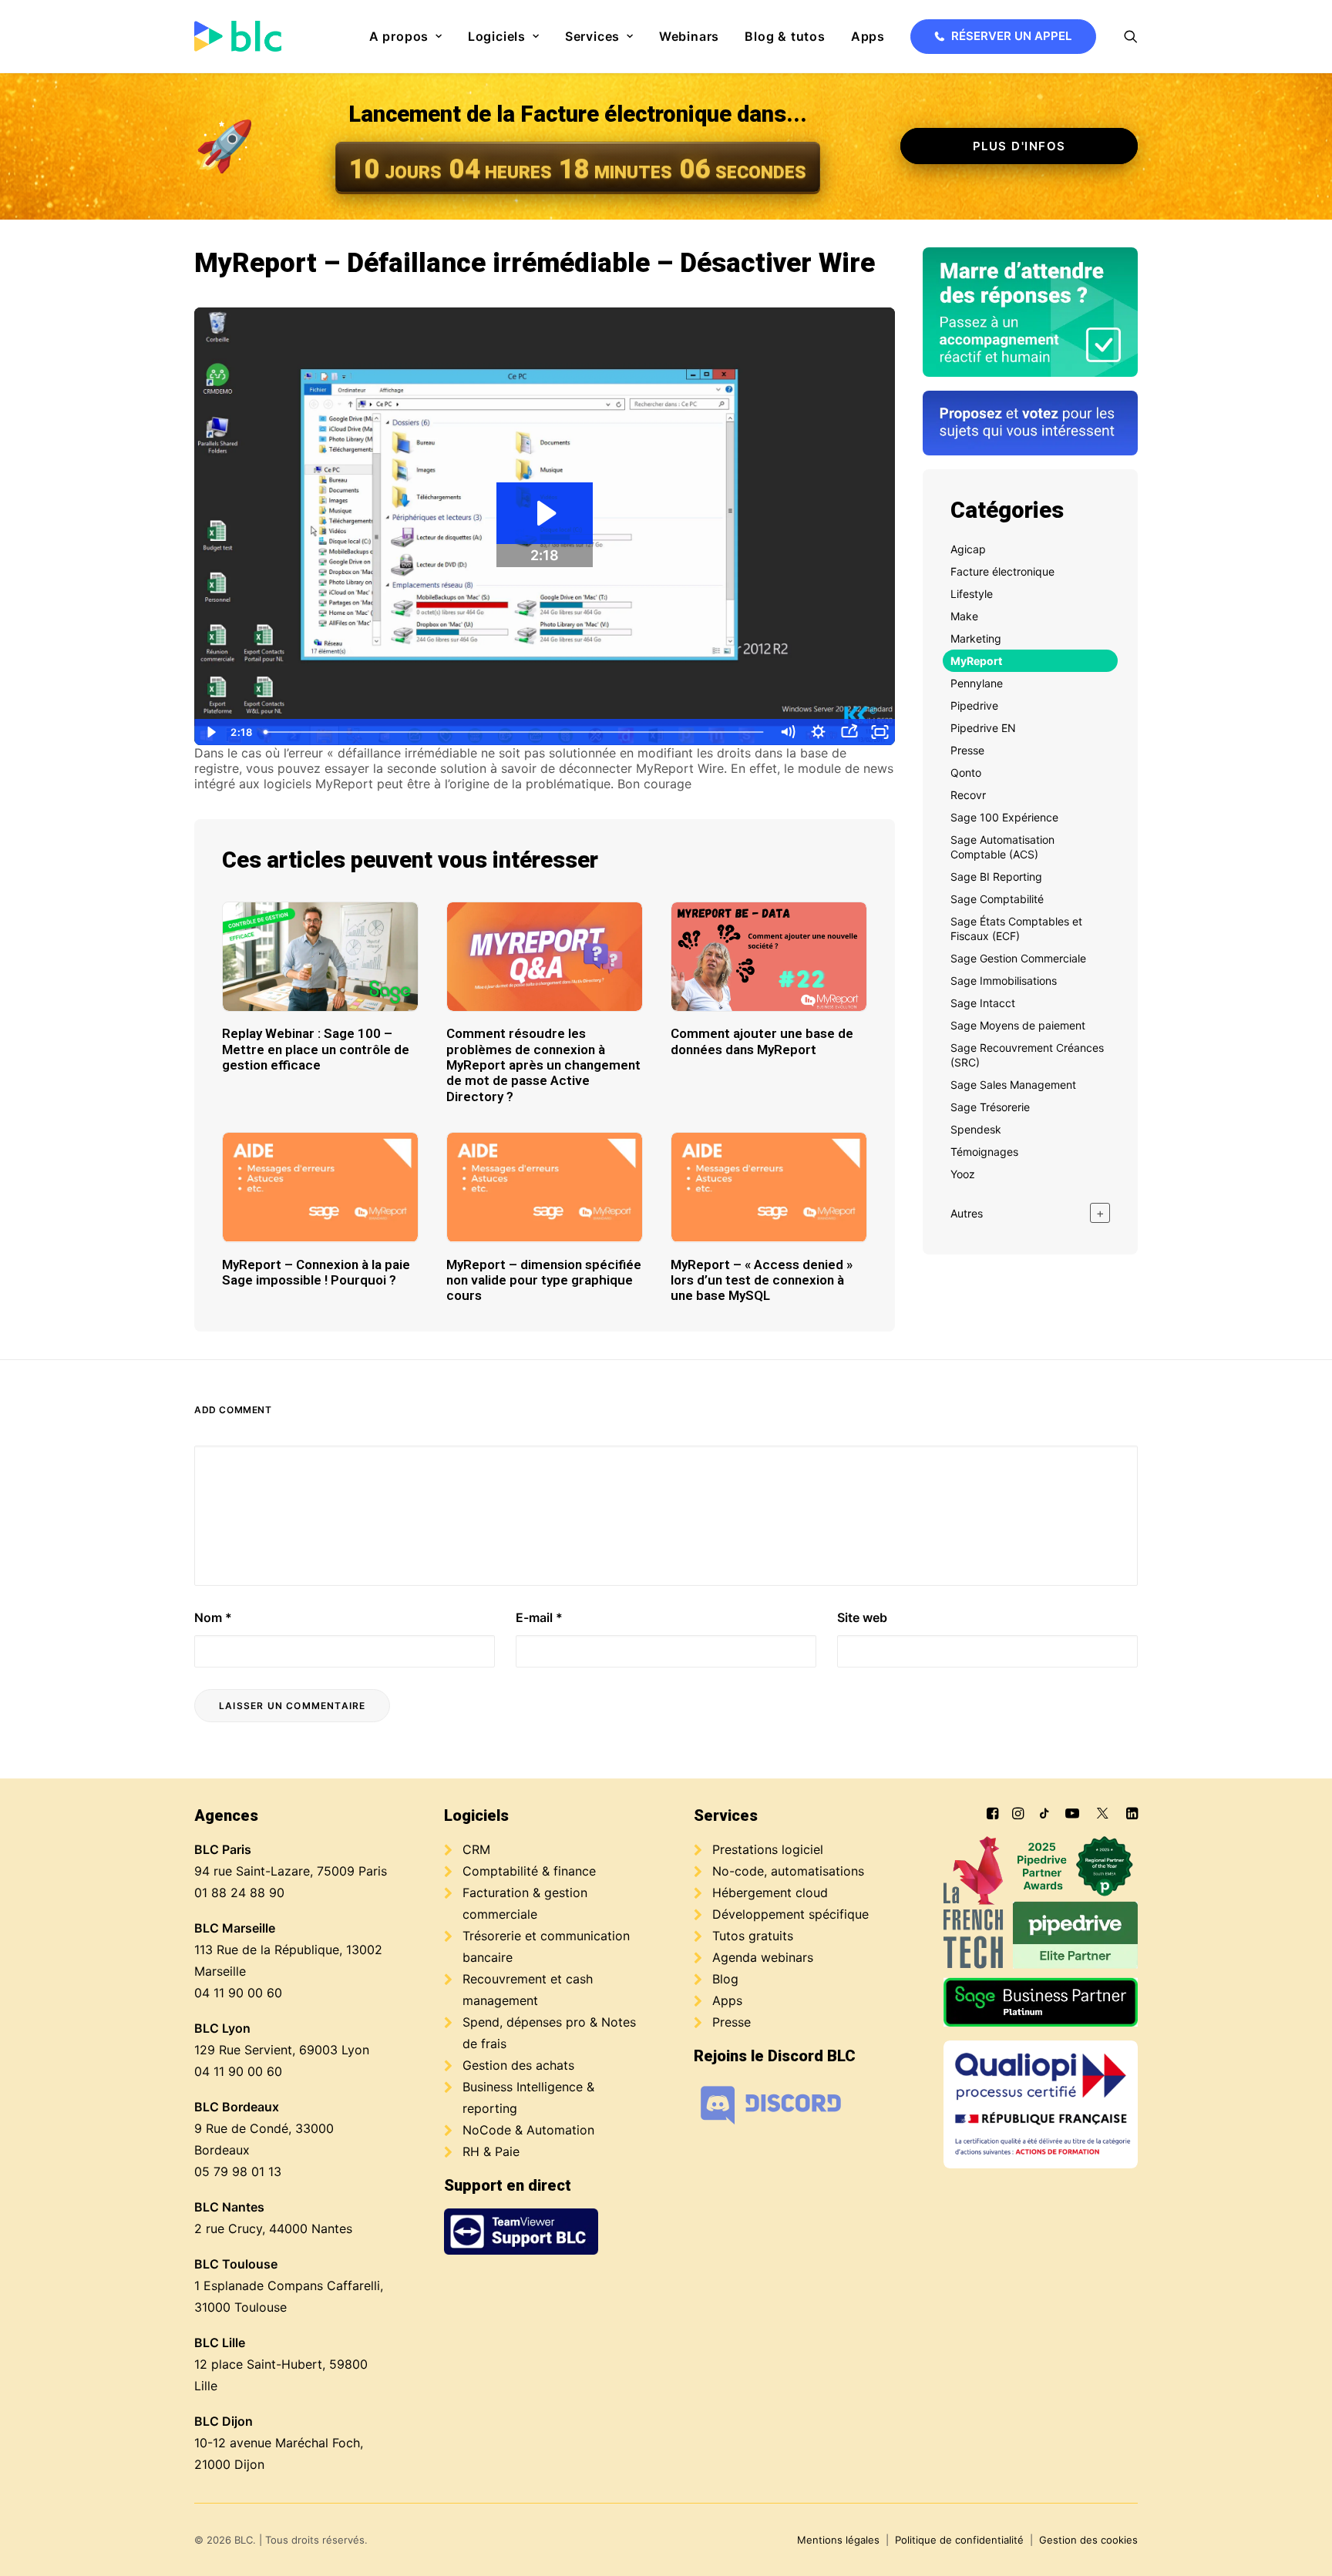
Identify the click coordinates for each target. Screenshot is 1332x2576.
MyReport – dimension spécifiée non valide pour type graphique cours (544, 1280)
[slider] (515, 732)
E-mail (539, 1617)
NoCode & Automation (528, 2130)
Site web (862, 1617)
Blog (725, 1979)
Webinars (689, 36)
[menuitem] (406, 36)
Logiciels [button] (497, 36)
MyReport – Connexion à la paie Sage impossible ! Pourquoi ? (316, 1272)
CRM (476, 1849)
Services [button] (592, 36)
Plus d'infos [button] (1019, 146)
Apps (868, 36)
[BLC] (238, 36)
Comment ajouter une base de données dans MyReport (762, 1041)
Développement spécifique (790, 1914)
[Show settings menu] (818, 732)
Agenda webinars (763, 1957)
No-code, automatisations (788, 1871)
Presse (732, 2022)
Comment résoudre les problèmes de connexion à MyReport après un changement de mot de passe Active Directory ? (543, 1065)
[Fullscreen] (880, 732)
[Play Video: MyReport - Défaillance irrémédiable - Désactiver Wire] (545, 513)
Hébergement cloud (770, 1893)
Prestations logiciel (768, 1849)
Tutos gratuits (753, 1936)
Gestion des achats (518, 2065)
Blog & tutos (785, 36)
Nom (213, 1617)
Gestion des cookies (1088, 2540)
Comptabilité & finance (529, 1871)
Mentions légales (838, 2540)
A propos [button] (399, 36)
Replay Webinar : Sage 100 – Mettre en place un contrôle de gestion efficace (316, 1049)
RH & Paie (491, 2151)
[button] (1131, 36)
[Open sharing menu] (849, 732)
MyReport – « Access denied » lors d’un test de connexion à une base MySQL (762, 1280)
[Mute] (787, 732)
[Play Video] (210, 732)
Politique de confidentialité (959, 2540)
